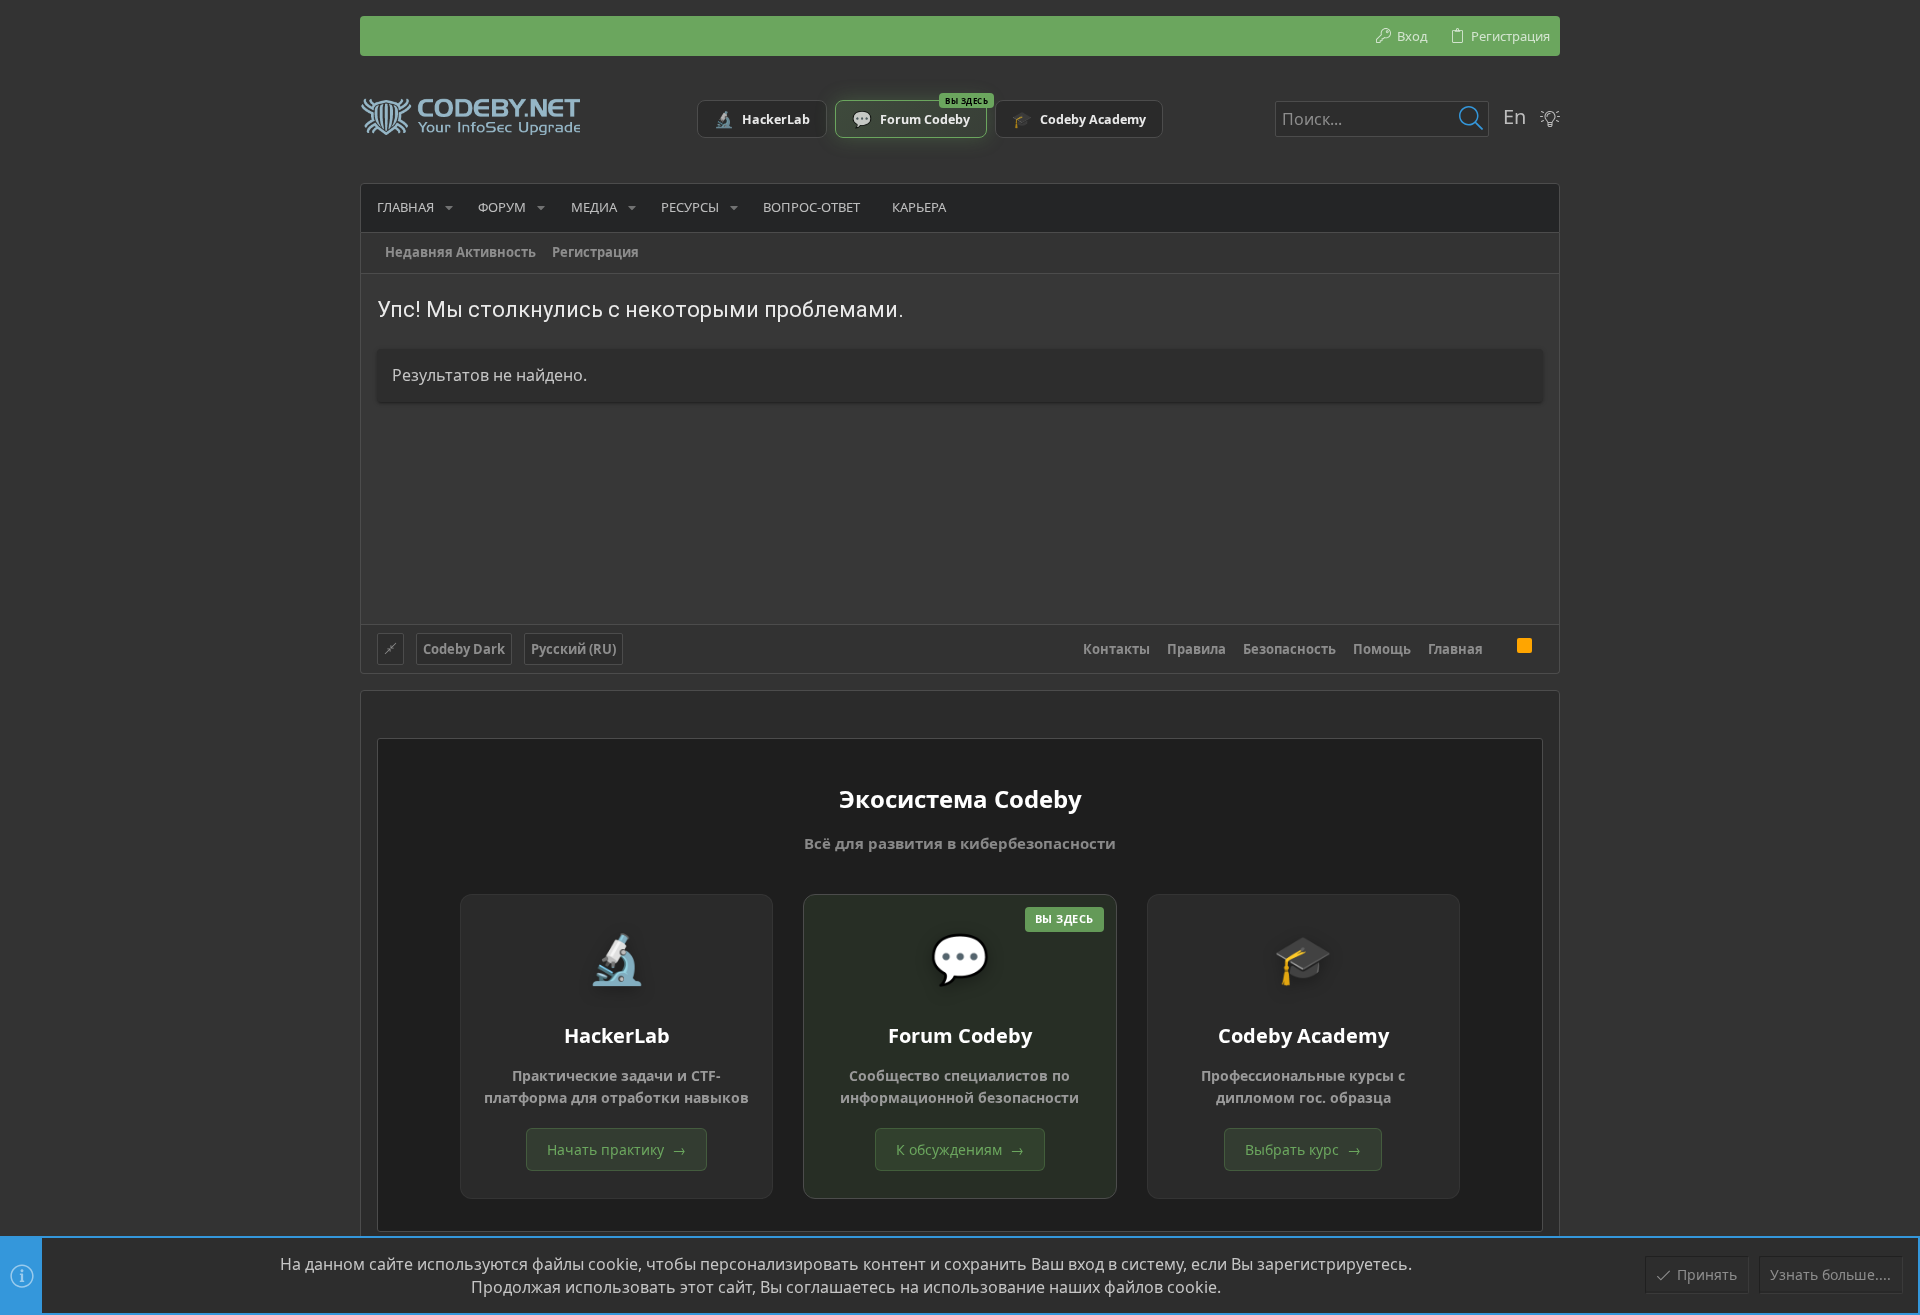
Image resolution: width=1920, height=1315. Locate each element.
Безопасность (1289, 649)
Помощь (1382, 649)
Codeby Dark (464, 649)
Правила (1196, 649)
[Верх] (1500, 648)
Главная (1455, 649)
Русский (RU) (573, 649)
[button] (449, 207)
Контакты (1116, 649)
